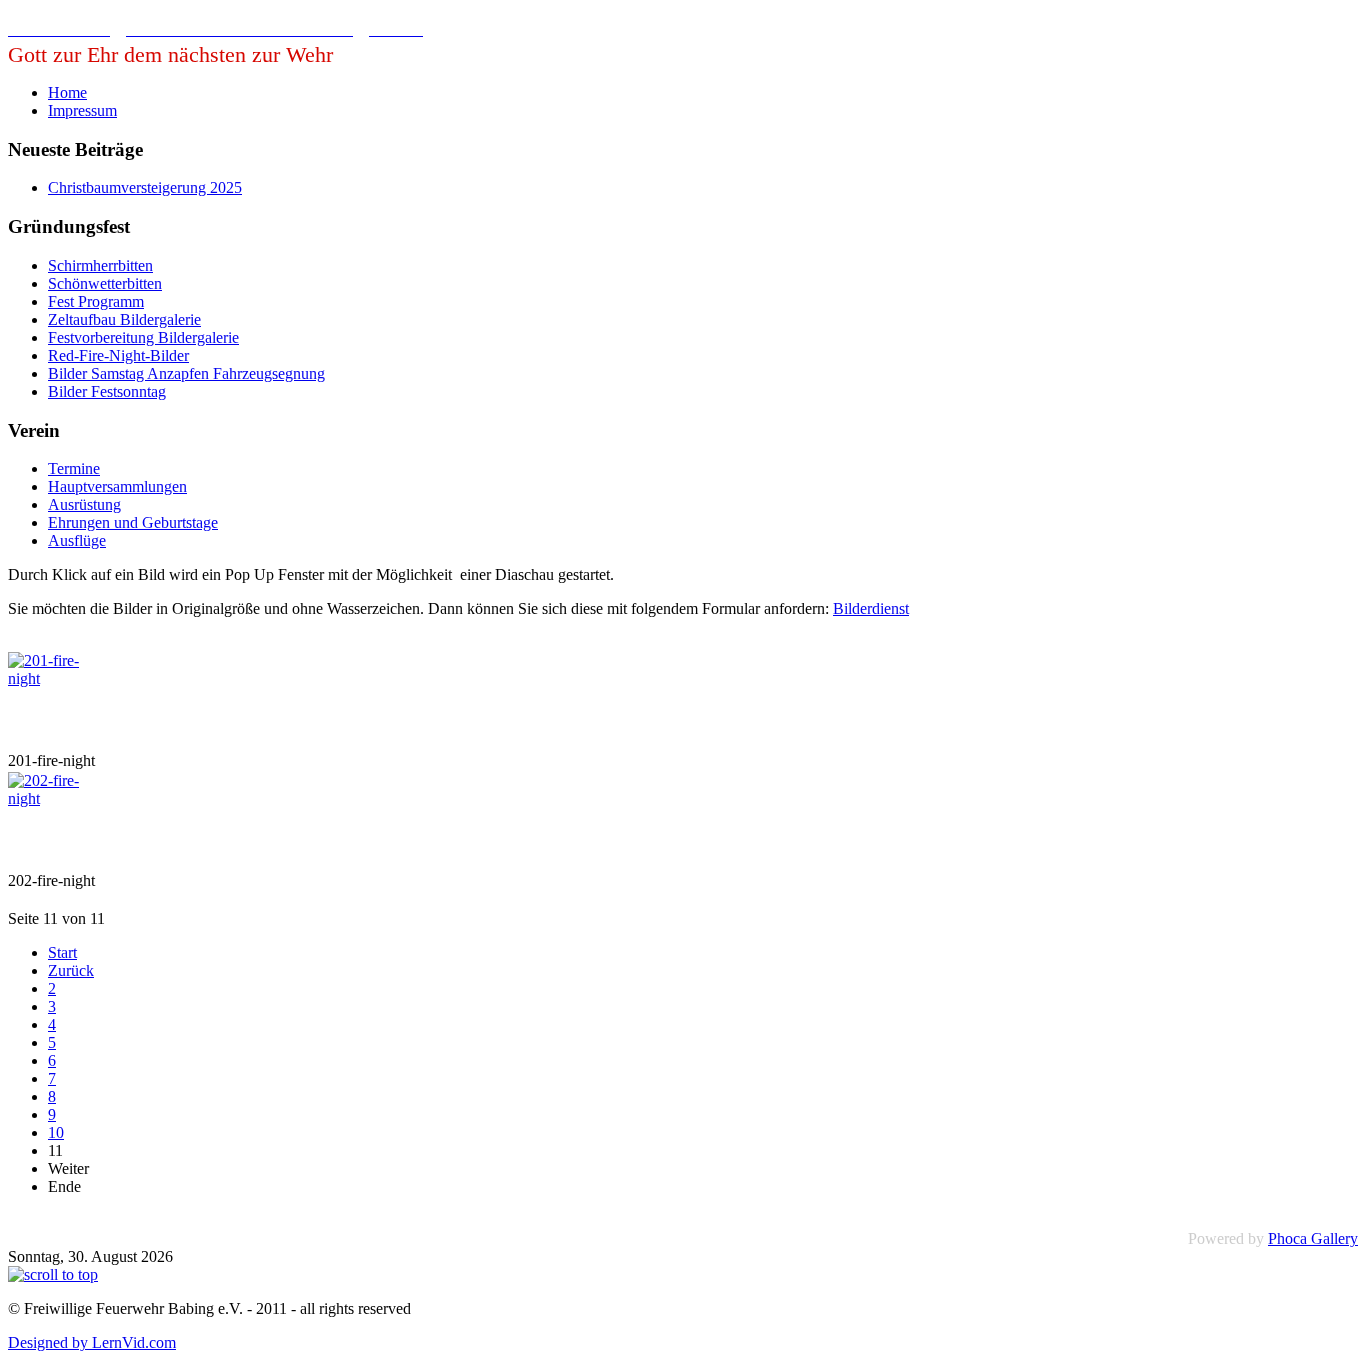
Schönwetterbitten (105, 283)
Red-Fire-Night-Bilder (118, 355)
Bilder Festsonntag (107, 391)
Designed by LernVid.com (92, 1342)
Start (62, 952)
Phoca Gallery (1313, 1238)
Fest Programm (96, 301)
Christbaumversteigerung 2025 (145, 187)
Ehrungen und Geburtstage (133, 522)
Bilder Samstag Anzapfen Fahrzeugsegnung (186, 373)
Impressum (82, 110)
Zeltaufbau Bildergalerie (124, 319)
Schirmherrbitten (100, 265)
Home (67, 92)
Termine (74, 468)
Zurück (71, 970)
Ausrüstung (84, 504)
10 (56, 1132)
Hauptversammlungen (117, 486)
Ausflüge (77, 540)
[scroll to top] (53, 1274)
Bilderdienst (871, 608)
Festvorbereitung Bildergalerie (143, 337)
